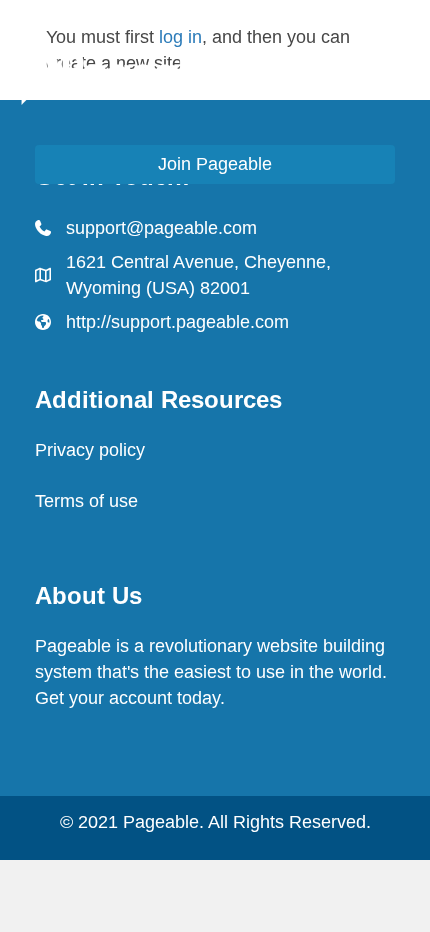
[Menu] (389, 72)
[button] (215, 164)
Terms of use (86, 501)
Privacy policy (90, 450)
